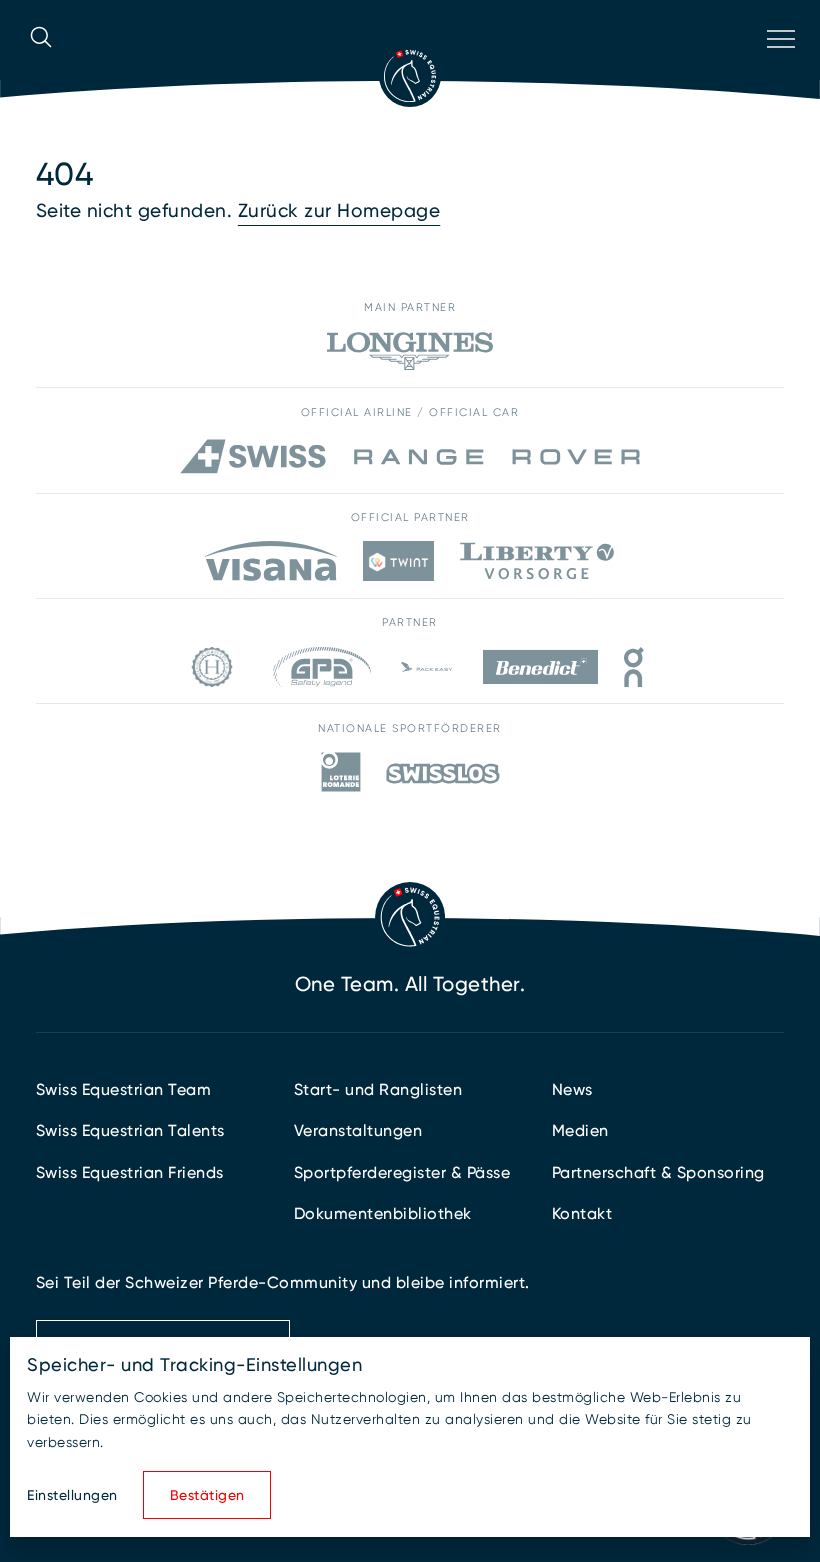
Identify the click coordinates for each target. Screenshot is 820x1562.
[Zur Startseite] (410, 76)
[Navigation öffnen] (779, 65)
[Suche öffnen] (41, 65)
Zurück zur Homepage (339, 210)
